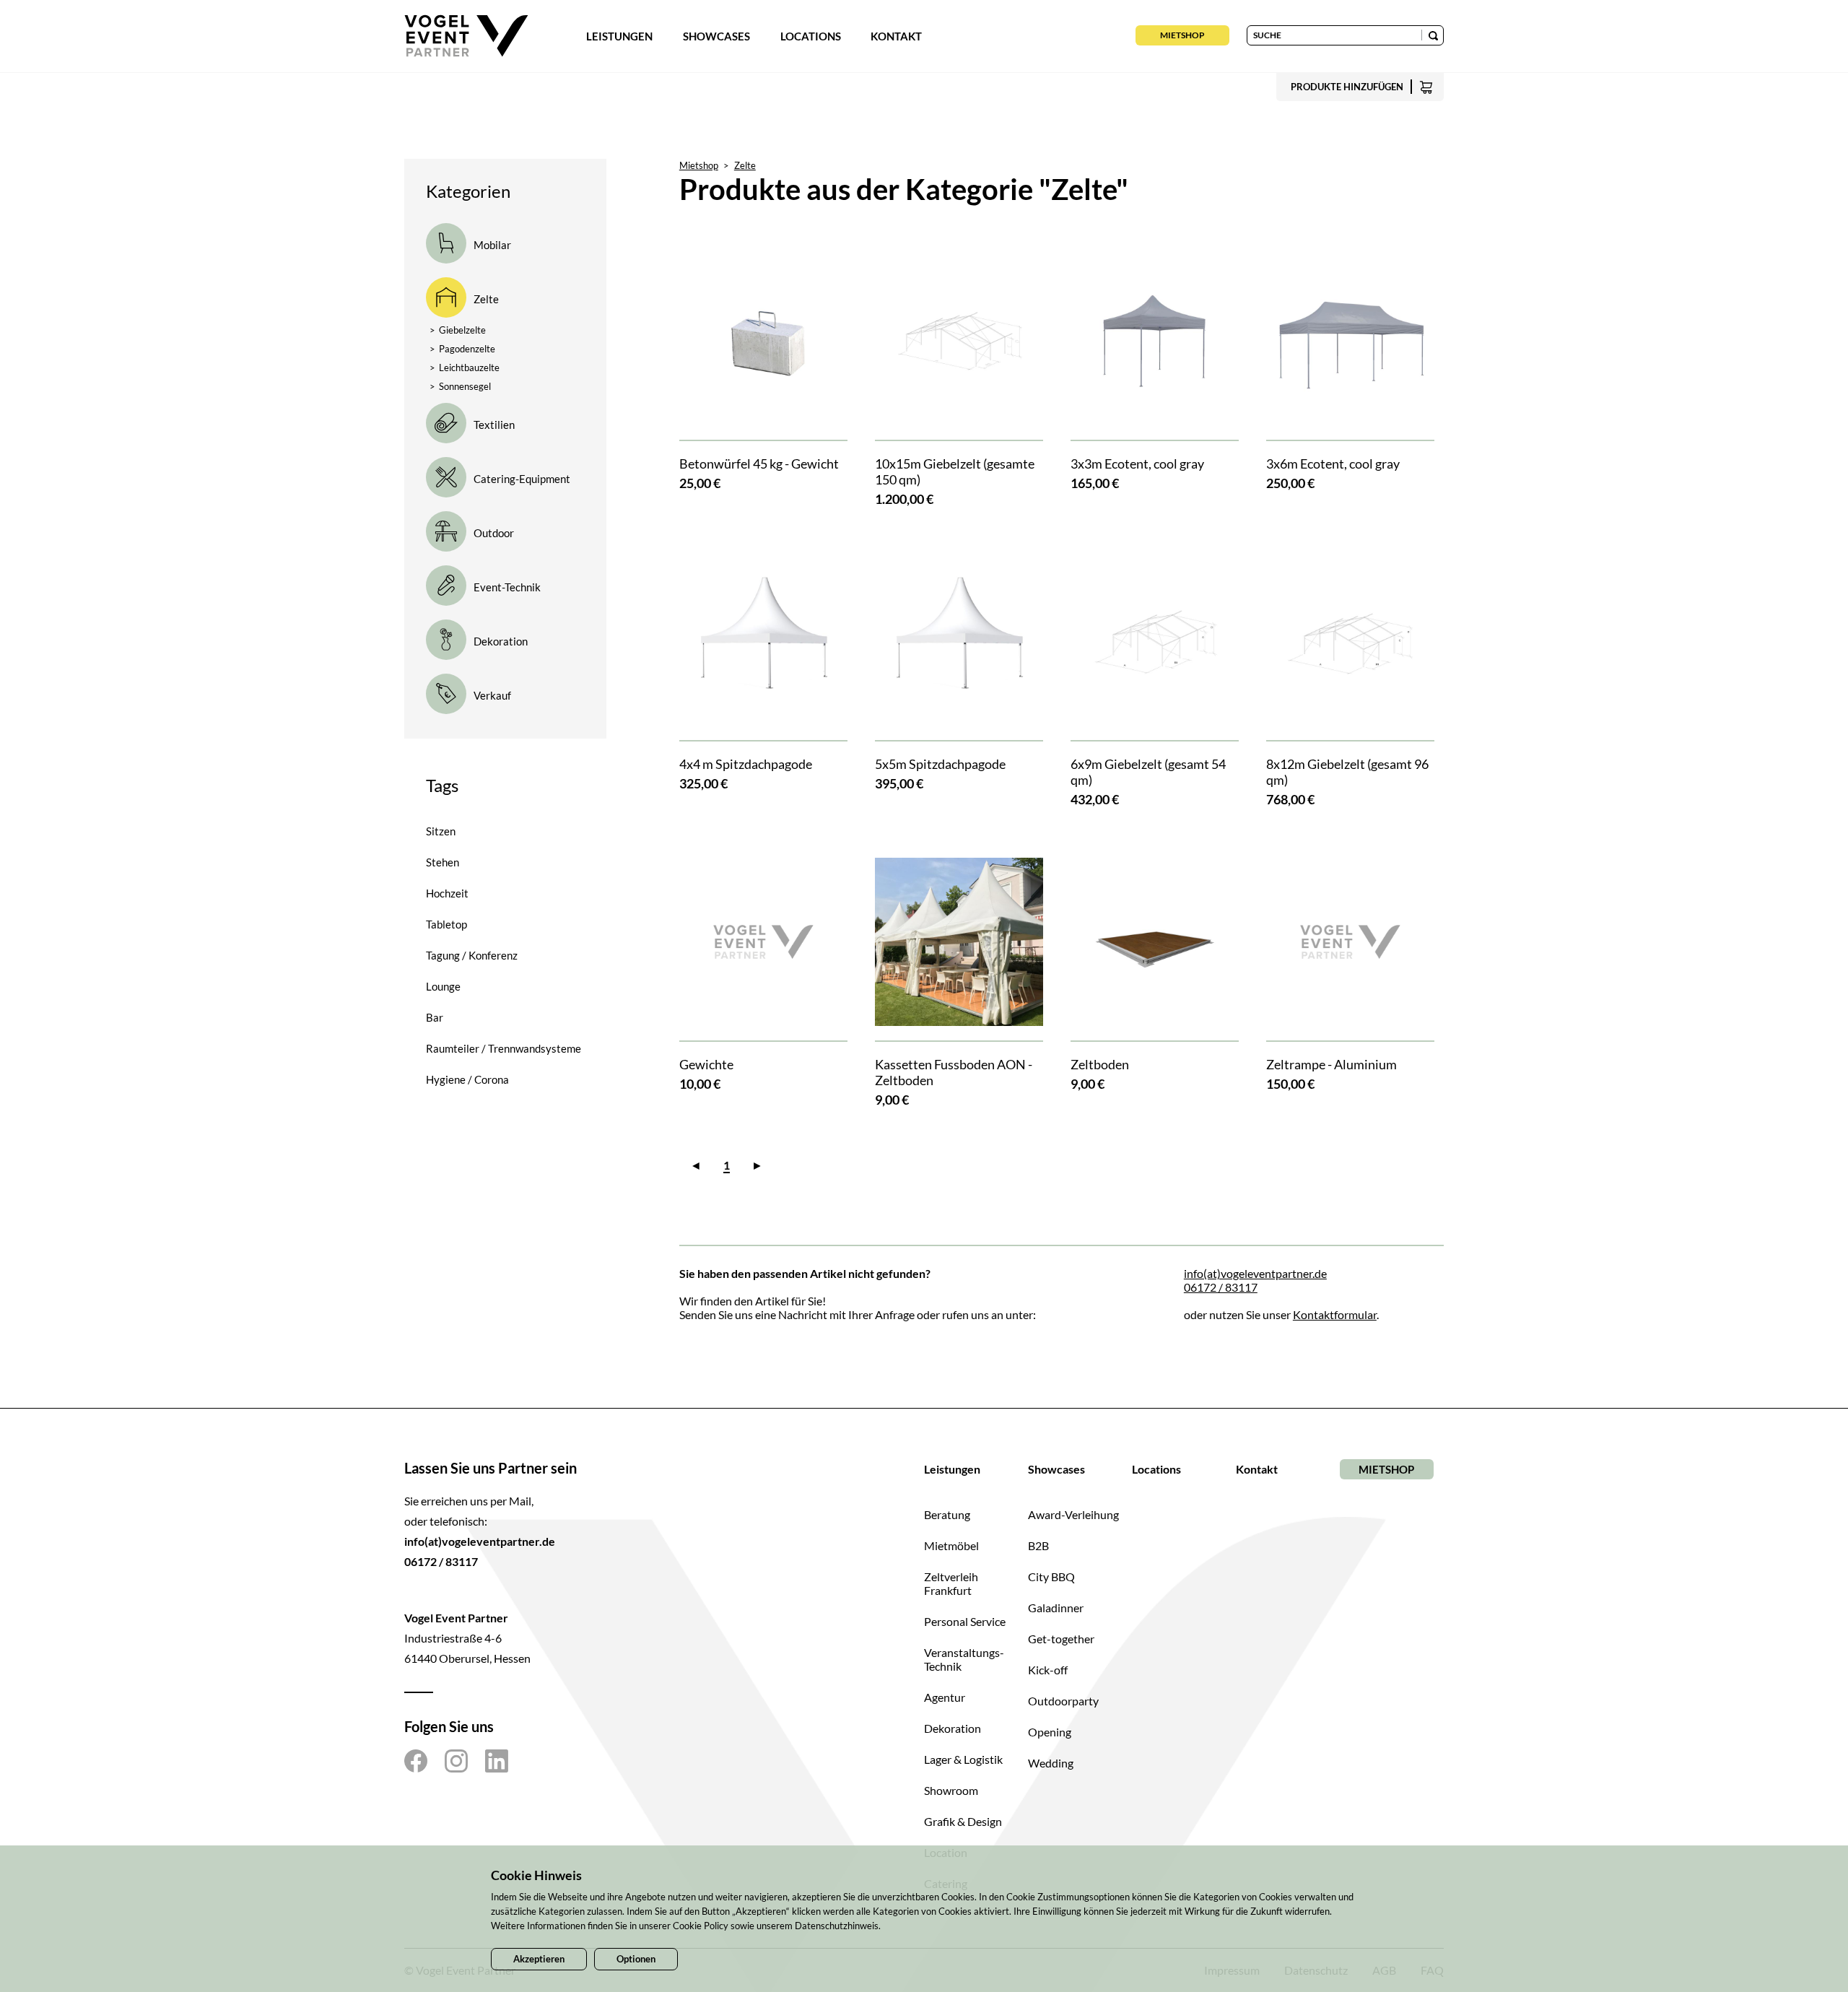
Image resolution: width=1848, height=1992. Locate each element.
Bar (435, 1017)
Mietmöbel (951, 1545)
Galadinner (1056, 1608)
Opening (1050, 1732)
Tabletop (446, 924)
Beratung (947, 1514)
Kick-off (1048, 1670)
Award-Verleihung (1073, 1514)
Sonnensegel (460, 386)
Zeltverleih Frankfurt (951, 1583)
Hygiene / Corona (467, 1079)
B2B (1038, 1545)
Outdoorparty (1063, 1701)
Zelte (745, 165)
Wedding (1051, 1763)
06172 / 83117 (1221, 1287)
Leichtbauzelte (465, 367)
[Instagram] (456, 1761)
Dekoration (953, 1728)
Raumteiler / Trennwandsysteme (504, 1048)
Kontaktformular (1335, 1314)
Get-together (1061, 1639)
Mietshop (1182, 35)
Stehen (443, 862)
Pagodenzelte (462, 349)
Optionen (636, 1959)
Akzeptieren (539, 1959)
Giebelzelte (458, 330)
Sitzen (441, 831)
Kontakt (896, 36)
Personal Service (965, 1621)
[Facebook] (416, 1761)
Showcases (716, 36)
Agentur (945, 1697)
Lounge (443, 986)
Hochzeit (447, 893)
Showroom (951, 1790)
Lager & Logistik (963, 1759)
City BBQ (1051, 1576)
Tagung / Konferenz (472, 955)
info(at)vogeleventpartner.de (1255, 1273)
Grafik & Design (963, 1821)
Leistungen (619, 36)
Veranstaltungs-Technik (964, 1659)
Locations (811, 36)
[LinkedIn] (497, 1761)
